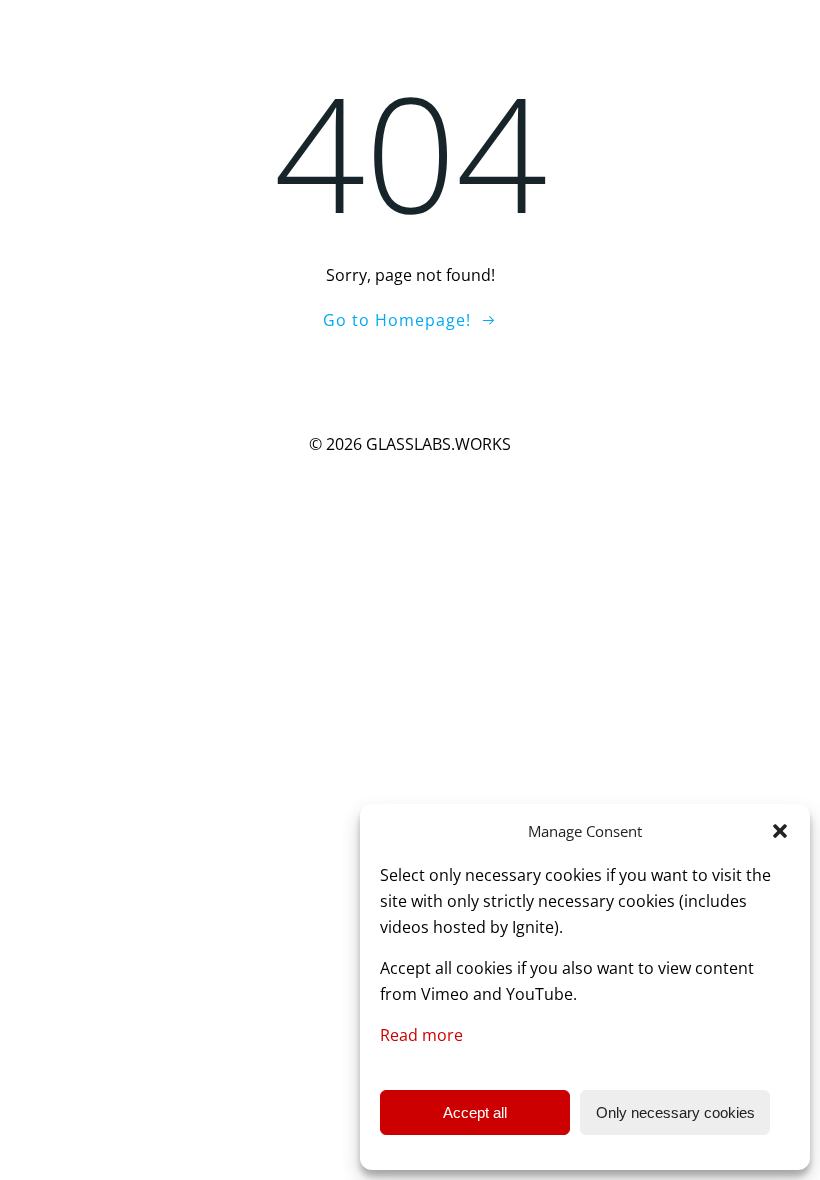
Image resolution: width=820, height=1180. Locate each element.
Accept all (475, 1112)
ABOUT (635, 28)
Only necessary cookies (675, 1112)
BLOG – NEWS (753, 28)
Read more (421, 1035)
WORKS (539, 28)
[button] (780, 831)
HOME (462, 28)
